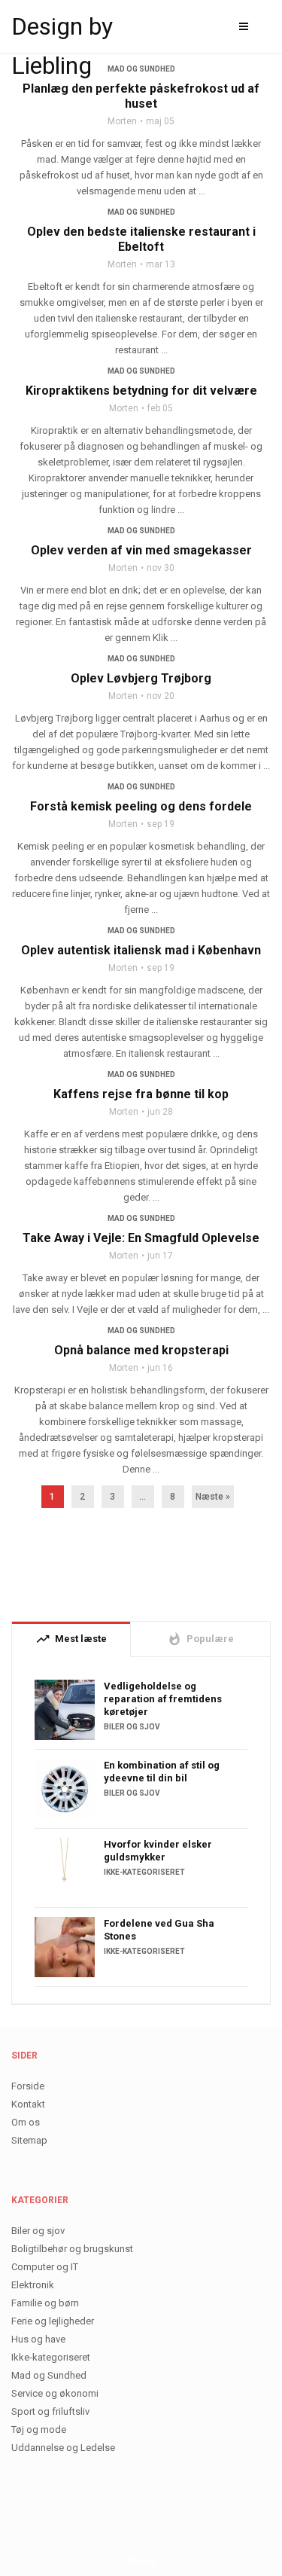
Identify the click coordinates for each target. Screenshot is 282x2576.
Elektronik (33, 2285)
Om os (26, 2122)
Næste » (213, 1497)
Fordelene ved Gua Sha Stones (159, 1930)
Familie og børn (45, 2303)
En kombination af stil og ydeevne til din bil (162, 1772)
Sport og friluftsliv (50, 2411)
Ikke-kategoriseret (144, 1872)
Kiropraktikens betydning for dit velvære (141, 391)
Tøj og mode (39, 2429)
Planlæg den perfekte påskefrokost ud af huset (141, 96)
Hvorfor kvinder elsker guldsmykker (158, 1851)
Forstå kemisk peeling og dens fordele (141, 806)
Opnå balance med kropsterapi (141, 1350)
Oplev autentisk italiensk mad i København (141, 950)
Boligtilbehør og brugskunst (72, 2249)
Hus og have (38, 2339)
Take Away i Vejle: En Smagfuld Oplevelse (141, 1238)
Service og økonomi (55, 2393)
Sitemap (29, 2140)
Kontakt (28, 2104)
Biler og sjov (132, 1727)
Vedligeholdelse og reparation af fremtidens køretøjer (163, 1699)
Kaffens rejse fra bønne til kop (141, 1094)
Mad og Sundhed (141, 212)
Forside (28, 2086)
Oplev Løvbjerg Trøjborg (141, 678)
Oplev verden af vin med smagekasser (141, 550)
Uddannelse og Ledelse (63, 2448)
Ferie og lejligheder (53, 2321)
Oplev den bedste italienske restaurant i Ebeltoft (141, 239)
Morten (122, 121)
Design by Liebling (62, 29)
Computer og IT (45, 2267)
